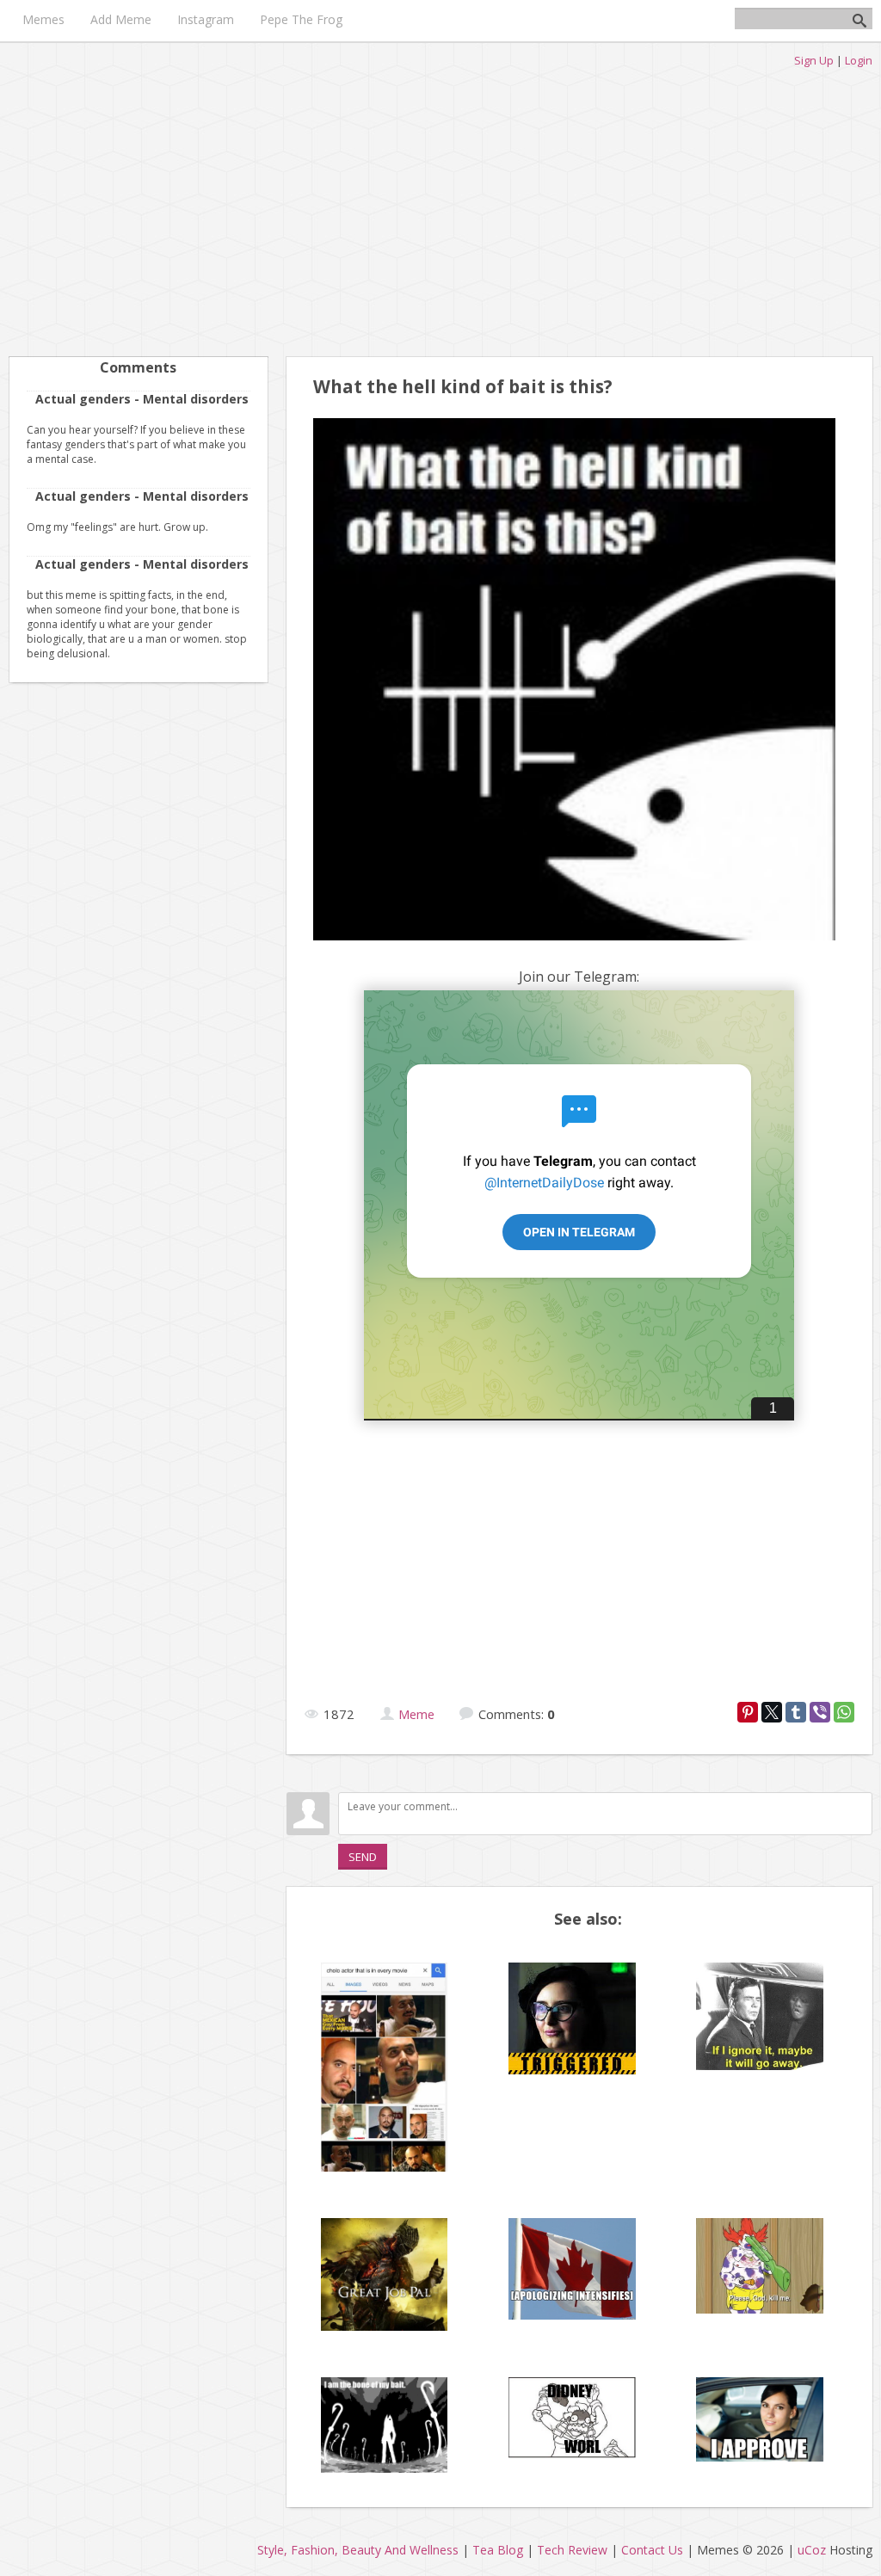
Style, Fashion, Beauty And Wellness (358, 2550)
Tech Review (572, 2550)
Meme (416, 1714)
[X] (772, 1712)
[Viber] (820, 1712)
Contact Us (652, 2550)
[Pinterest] (748, 1712)
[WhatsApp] (844, 1712)
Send (363, 1857)
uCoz (812, 2550)
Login (859, 60)
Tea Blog (498, 2550)
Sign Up (814, 60)
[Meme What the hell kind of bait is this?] (574, 944)
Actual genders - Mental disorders (142, 399)
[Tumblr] (796, 1712)
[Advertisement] (440, 206)
